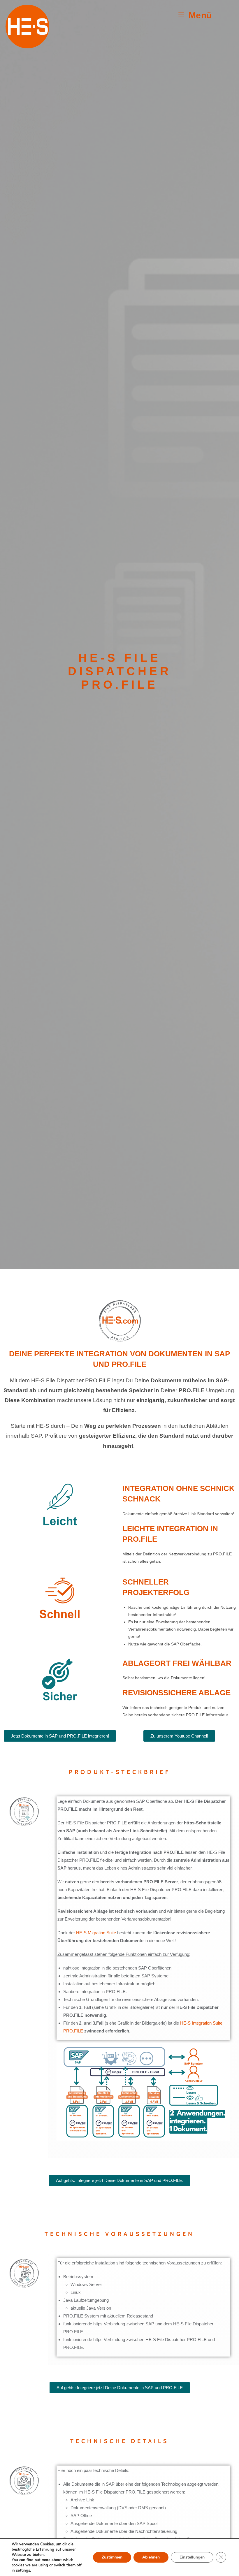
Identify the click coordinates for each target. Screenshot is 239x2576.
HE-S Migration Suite (96, 1933)
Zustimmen (112, 2557)
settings (23, 2570)
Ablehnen (151, 2557)
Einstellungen (192, 2557)
